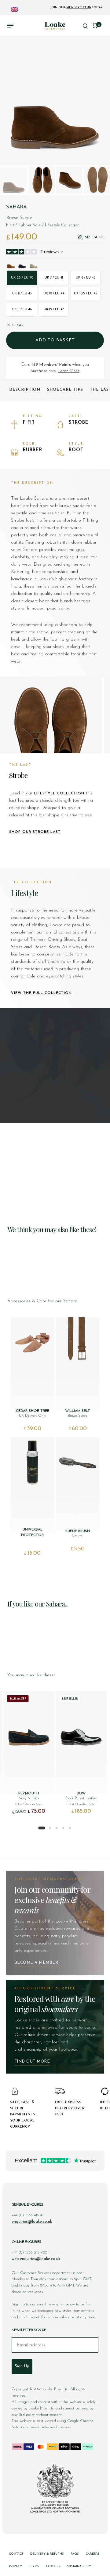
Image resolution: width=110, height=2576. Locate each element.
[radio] (22, 278)
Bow (81, 1793)
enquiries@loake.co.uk (32, 2222)
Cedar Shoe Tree (33, 1411)
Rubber (33, 450)
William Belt (78, 1411)
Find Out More (32, 2062)
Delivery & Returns (47, 2554)
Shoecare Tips (65, 390)
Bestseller (70, 1699)
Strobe (79, 423)
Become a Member (36, 1963)
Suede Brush (78, 1531)
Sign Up (22, 2366)
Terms (34, 2566)
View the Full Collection (41, 993)
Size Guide (94, 237)
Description (25, 390)
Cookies (53, 2566)
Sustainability (79, 2566)
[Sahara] (11, 264)
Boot (76, 450)
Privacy (15, 2566)
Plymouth (29, 1793)
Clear (18, 325)
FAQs (75, 2554)
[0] (95, 25)
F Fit (29, 423)
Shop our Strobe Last (35, 832)
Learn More (69, 371)
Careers (93, 2554)
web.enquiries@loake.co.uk (36, 2259)
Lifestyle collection (59, 793)
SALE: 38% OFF (18, 1699)
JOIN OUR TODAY (76, 7)
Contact (16, 2554)
